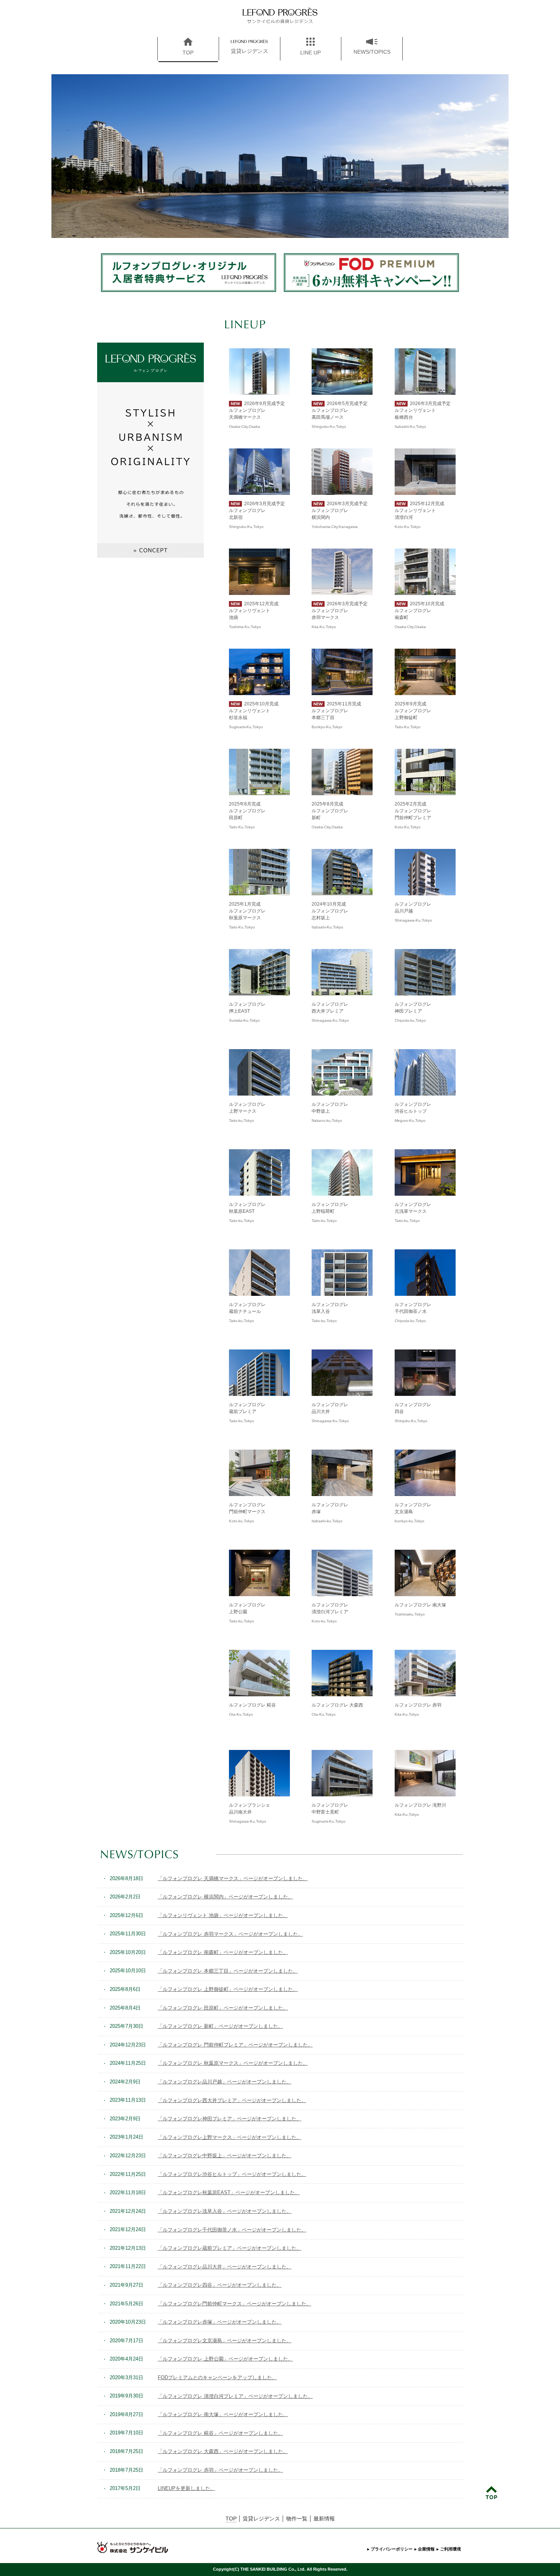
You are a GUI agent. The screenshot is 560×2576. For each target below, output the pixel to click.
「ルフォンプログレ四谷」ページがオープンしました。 (220, 2285)
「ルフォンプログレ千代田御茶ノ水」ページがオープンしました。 (232, 2230)
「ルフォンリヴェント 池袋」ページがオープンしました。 (223, 1915)
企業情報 (426, 2549)
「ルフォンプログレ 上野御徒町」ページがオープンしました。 (228, 1989)
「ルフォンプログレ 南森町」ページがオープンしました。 (223, 1952)
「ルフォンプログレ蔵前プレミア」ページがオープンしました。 (230, 2248)
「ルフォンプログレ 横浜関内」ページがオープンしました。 (225, 1897)
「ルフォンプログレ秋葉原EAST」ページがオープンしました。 (229, 2192)
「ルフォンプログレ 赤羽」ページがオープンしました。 (220, 2470)
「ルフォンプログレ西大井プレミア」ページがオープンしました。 (232, 2100)
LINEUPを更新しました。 (186, 2488)
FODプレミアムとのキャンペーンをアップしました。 (217, 2377)
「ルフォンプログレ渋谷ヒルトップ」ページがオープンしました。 (232, 2174)
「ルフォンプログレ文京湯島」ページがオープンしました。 (225, 2341)
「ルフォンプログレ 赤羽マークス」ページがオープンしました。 (230, 1934)
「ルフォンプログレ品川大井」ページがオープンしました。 (225, 2267)
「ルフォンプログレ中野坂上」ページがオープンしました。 (225, 2156)
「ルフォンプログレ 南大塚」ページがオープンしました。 (223, 2414)
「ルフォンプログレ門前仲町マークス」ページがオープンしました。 (234, 2304)
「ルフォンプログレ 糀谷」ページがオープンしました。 (220, 2433)
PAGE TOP (491, 2493)
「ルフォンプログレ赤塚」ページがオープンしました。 (220, 2322)
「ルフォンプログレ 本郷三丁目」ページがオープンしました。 (228, 1971)
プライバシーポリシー (392, 2549)
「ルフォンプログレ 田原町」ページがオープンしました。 (223, 2008)
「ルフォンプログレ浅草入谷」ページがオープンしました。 (225, 2211)
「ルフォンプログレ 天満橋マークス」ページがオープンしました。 (233, 1878)
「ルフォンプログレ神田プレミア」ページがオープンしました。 (230, 2119)
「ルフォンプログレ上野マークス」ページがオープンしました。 (230, 2137)
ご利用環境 (450, 2549)
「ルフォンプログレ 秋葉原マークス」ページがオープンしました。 (233, 2063)
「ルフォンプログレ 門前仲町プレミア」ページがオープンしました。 (235, 2045)
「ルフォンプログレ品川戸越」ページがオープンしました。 (225, 2082)
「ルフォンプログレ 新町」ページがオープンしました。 (220, 2026)
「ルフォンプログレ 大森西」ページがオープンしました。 (223, 2451)
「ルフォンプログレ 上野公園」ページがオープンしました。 (225, 2359)
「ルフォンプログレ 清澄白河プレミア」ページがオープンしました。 (235, 2396)
